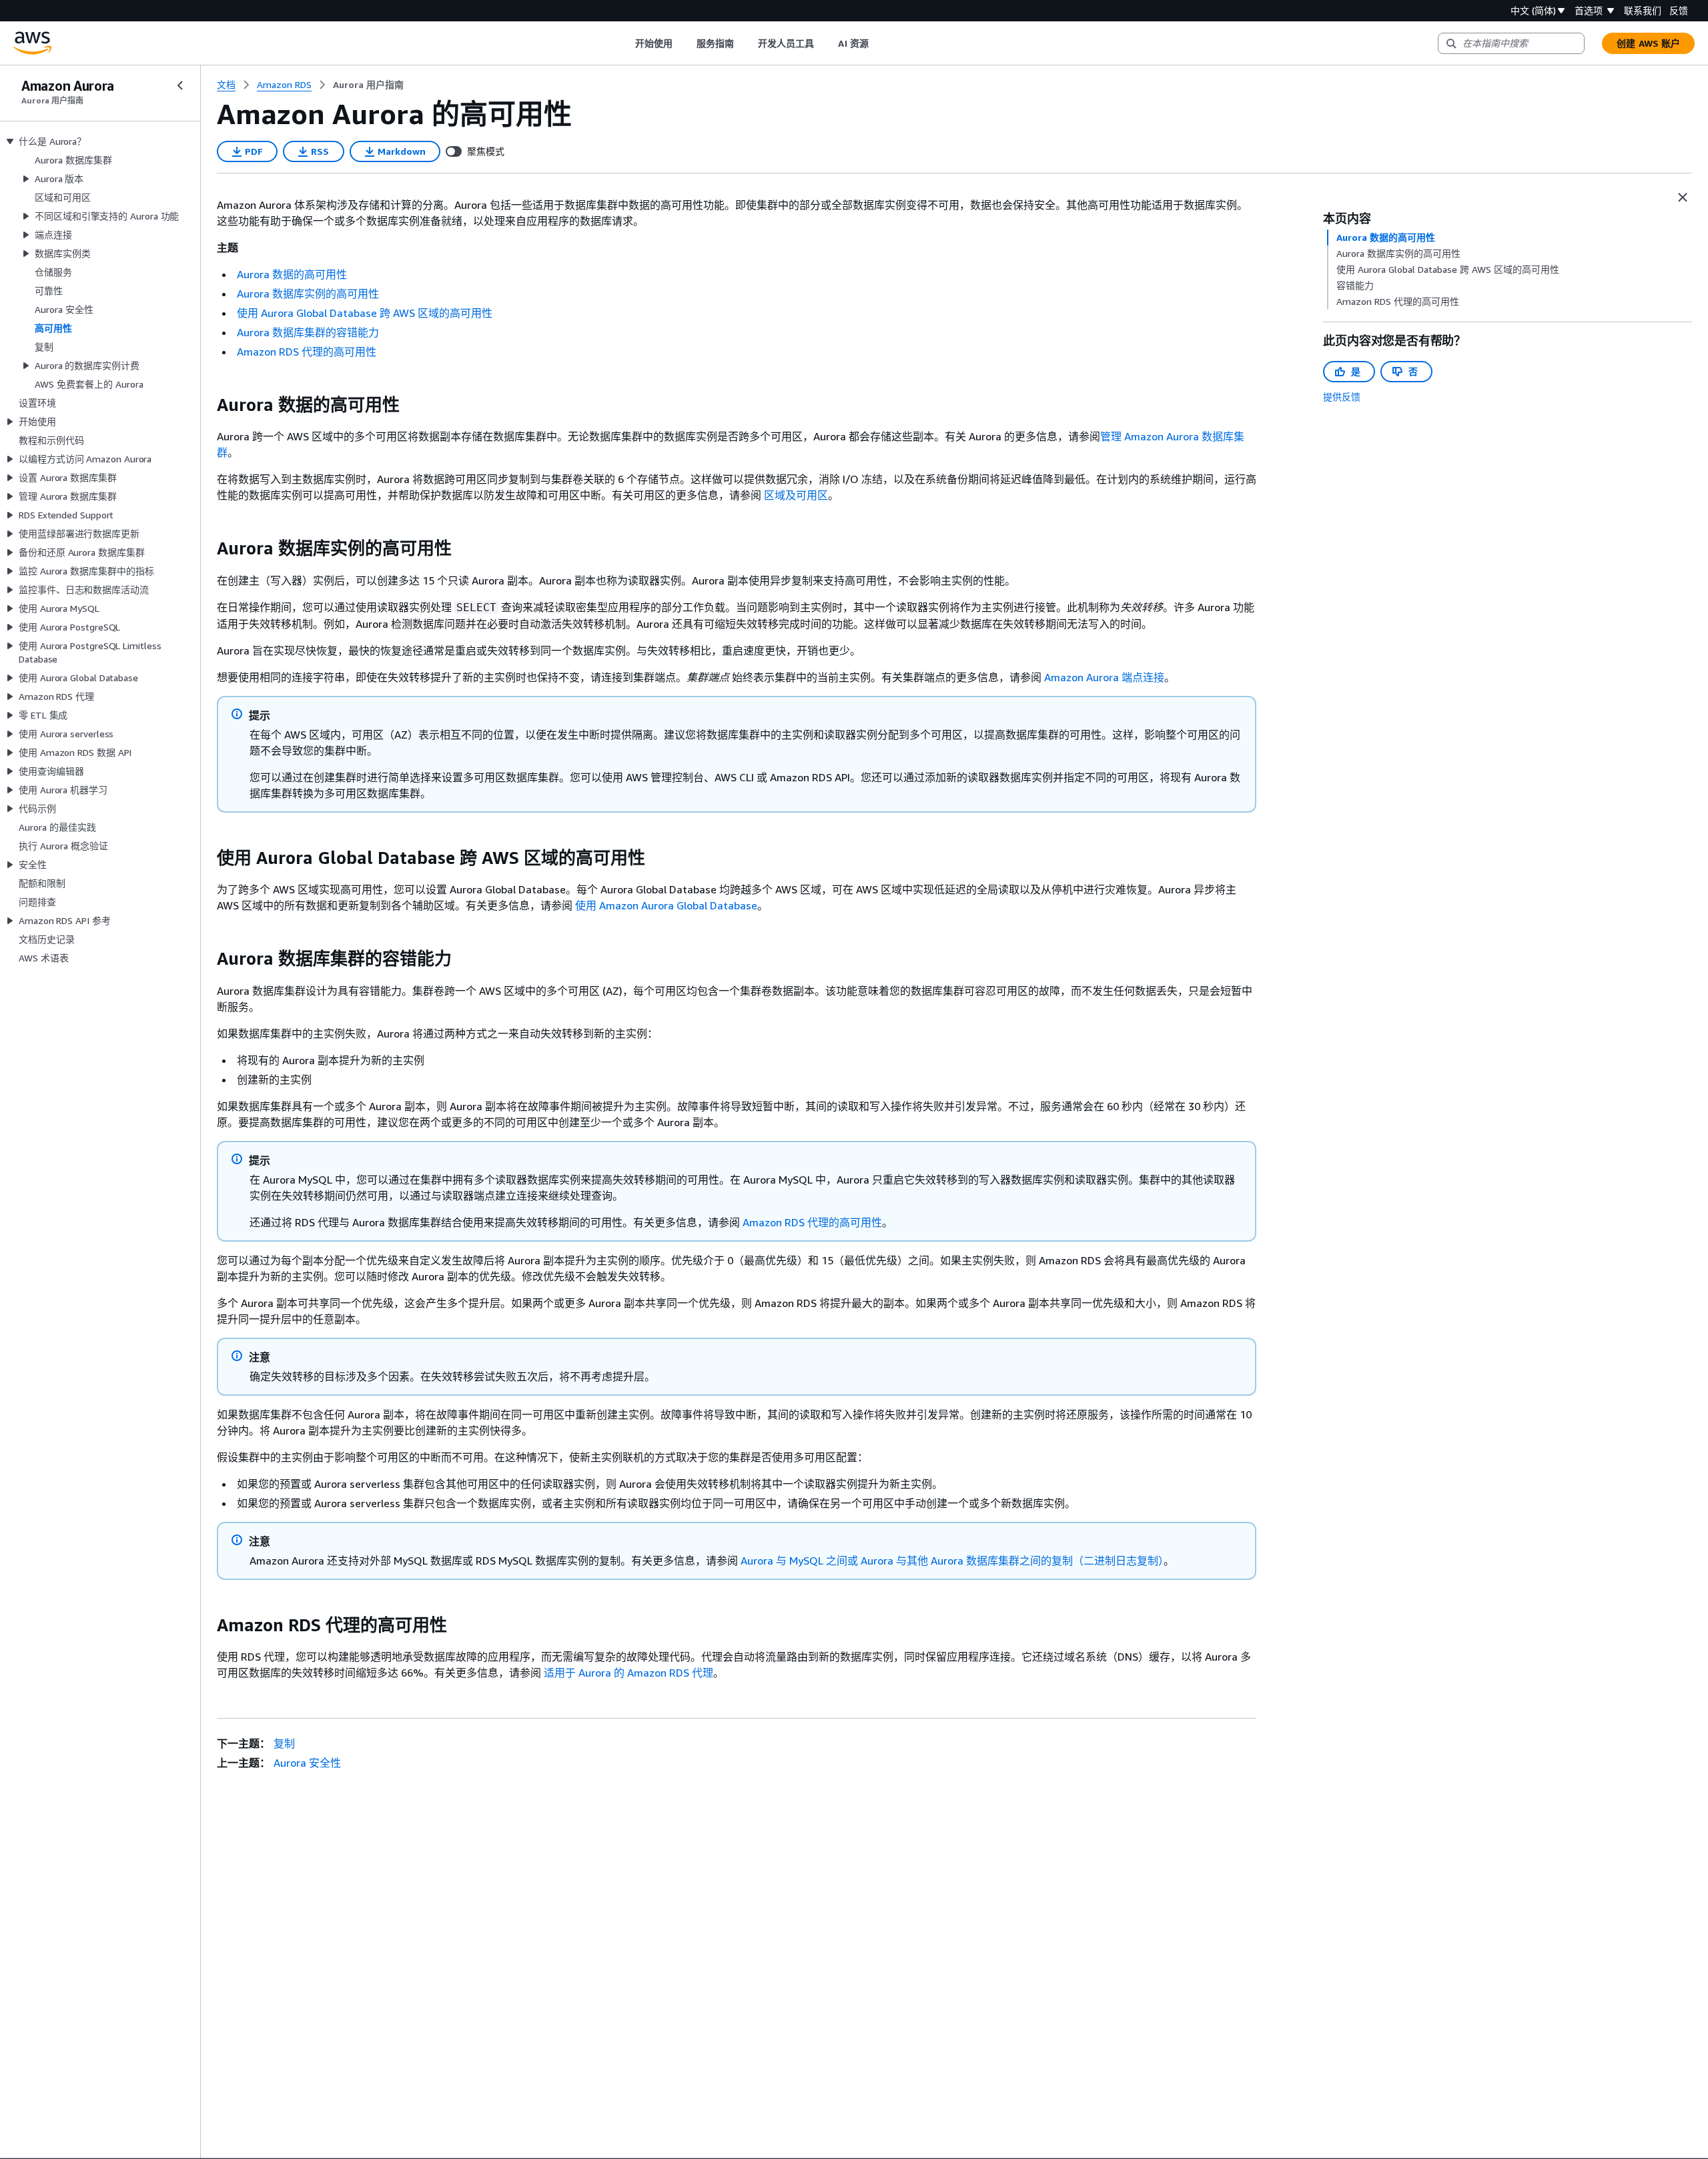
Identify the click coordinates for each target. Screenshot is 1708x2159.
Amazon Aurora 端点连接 (1104, 677)
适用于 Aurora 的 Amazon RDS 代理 (628, 1673)
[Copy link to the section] (206, 405)
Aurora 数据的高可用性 (292, 274)
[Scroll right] (878, 43)
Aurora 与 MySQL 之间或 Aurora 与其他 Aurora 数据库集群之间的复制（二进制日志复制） (952, 1561)
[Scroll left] (625, 43)
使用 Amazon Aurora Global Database (666, 905)
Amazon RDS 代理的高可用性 (307, 352)
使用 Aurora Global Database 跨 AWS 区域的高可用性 (365, 313)
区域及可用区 (795, 495)
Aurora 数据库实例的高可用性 (308, 294)
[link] (368, 85)
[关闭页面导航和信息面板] (1683, 197)
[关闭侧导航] (180, 85)
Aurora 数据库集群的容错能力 (308, 332)
